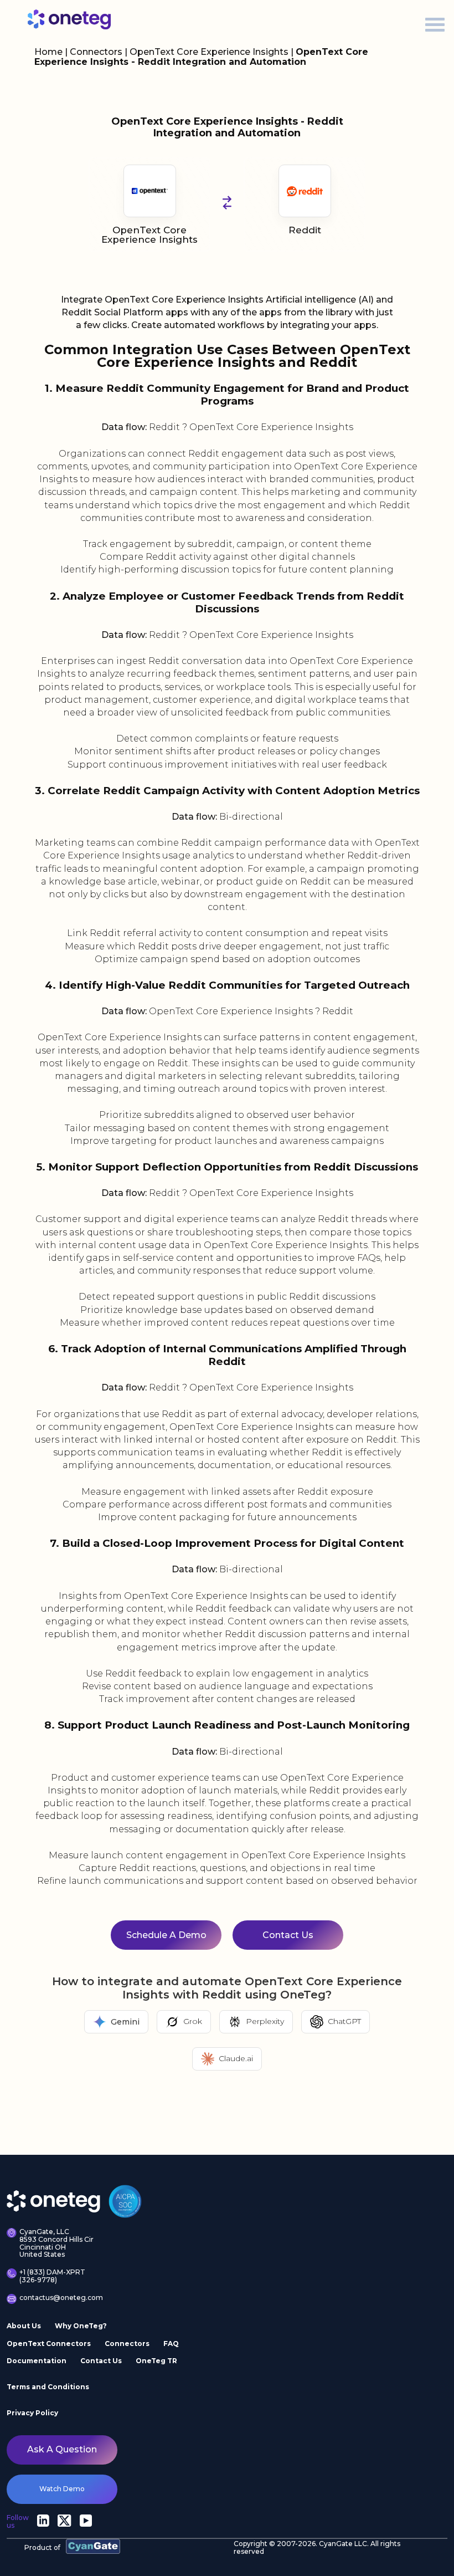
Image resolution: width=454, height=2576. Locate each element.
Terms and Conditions (48, 2387)
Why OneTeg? (81, 2326)
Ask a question (62, 2449)
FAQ (171, 2343)
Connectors (96, 52)
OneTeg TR (156, 2361)
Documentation (37, 2361)
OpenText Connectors (49, 2343)
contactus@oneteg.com (59, 2298)
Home (48, 52)
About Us (24, 2326)
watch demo (62, 2489)
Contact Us (288, 1935)
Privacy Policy (32, 2413)
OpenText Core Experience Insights (210, 52)
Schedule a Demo (166, 1935)
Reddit (305, 230)
